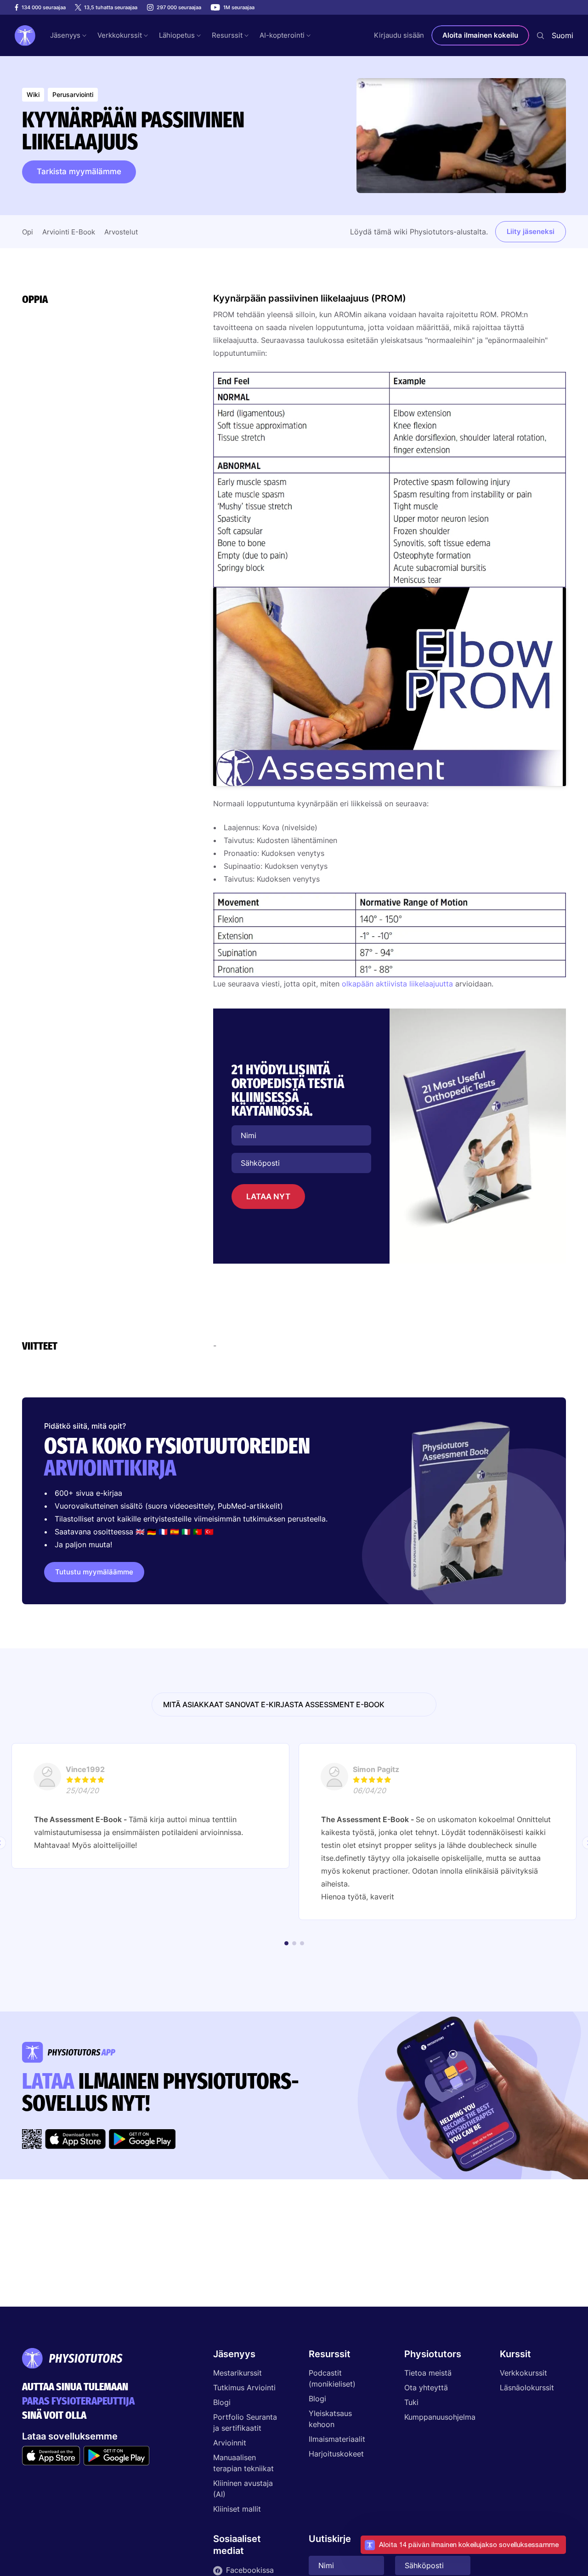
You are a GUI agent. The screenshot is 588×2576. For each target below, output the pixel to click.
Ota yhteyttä (426, 2388)
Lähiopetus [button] (177, 35)
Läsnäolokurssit (527, 2388)
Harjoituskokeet (336, 2454)
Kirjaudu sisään (399, 35)
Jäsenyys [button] (65, 35)
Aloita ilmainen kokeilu (480, 35)
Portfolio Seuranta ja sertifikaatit (245, 2422)
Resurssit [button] (227, 35)
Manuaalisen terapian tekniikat (243, 2463)
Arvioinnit (230, 2443)
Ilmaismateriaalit (337, 2439)
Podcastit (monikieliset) (332, 2378)
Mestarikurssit (237, 2373)
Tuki (411, 2402)
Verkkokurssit (523, 2373)
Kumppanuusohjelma (437, 2417)
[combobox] (563, 35)
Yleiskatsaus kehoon (330, 2419)
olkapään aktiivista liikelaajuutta (397, 984)
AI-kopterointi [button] (282, 35)
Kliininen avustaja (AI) (243, 2489)
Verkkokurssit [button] (120, 35)
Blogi (222, 2402)
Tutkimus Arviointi (244, 2388)
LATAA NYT (268, 1197)
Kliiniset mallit (237, 2509)
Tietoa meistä (428, 2373)
